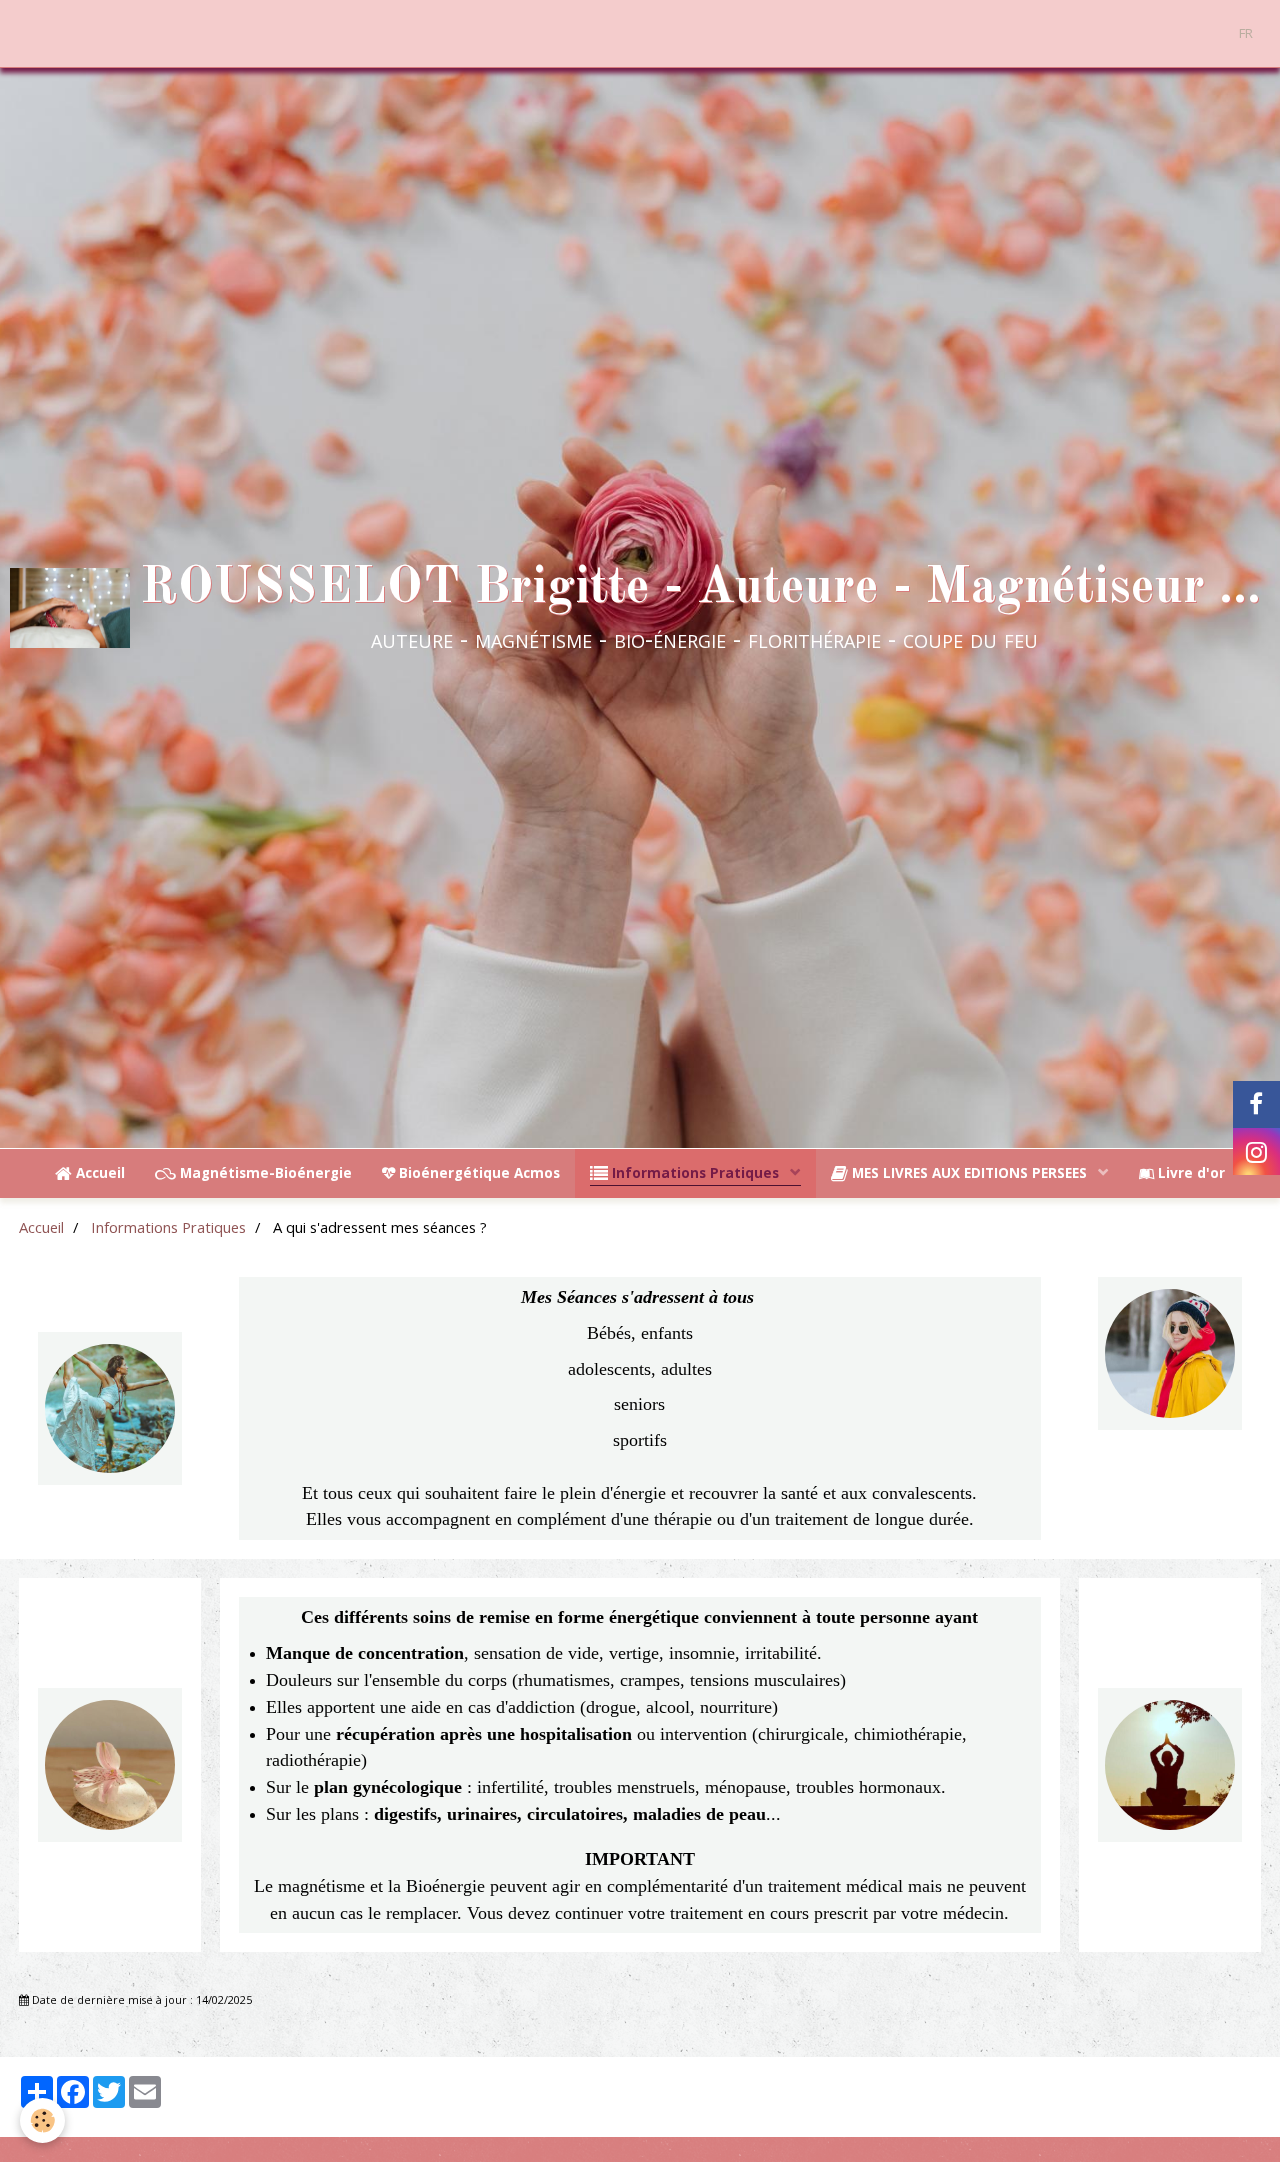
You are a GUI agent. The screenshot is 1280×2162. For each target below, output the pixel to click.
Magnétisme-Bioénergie (264, 1173)
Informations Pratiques (695, 1173)
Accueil (98, 1173)
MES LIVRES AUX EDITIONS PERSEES (969, 1173)
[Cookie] (42, 2120)
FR (1246, 33)
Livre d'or (1189, 1173)
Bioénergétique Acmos (477, 1173)
